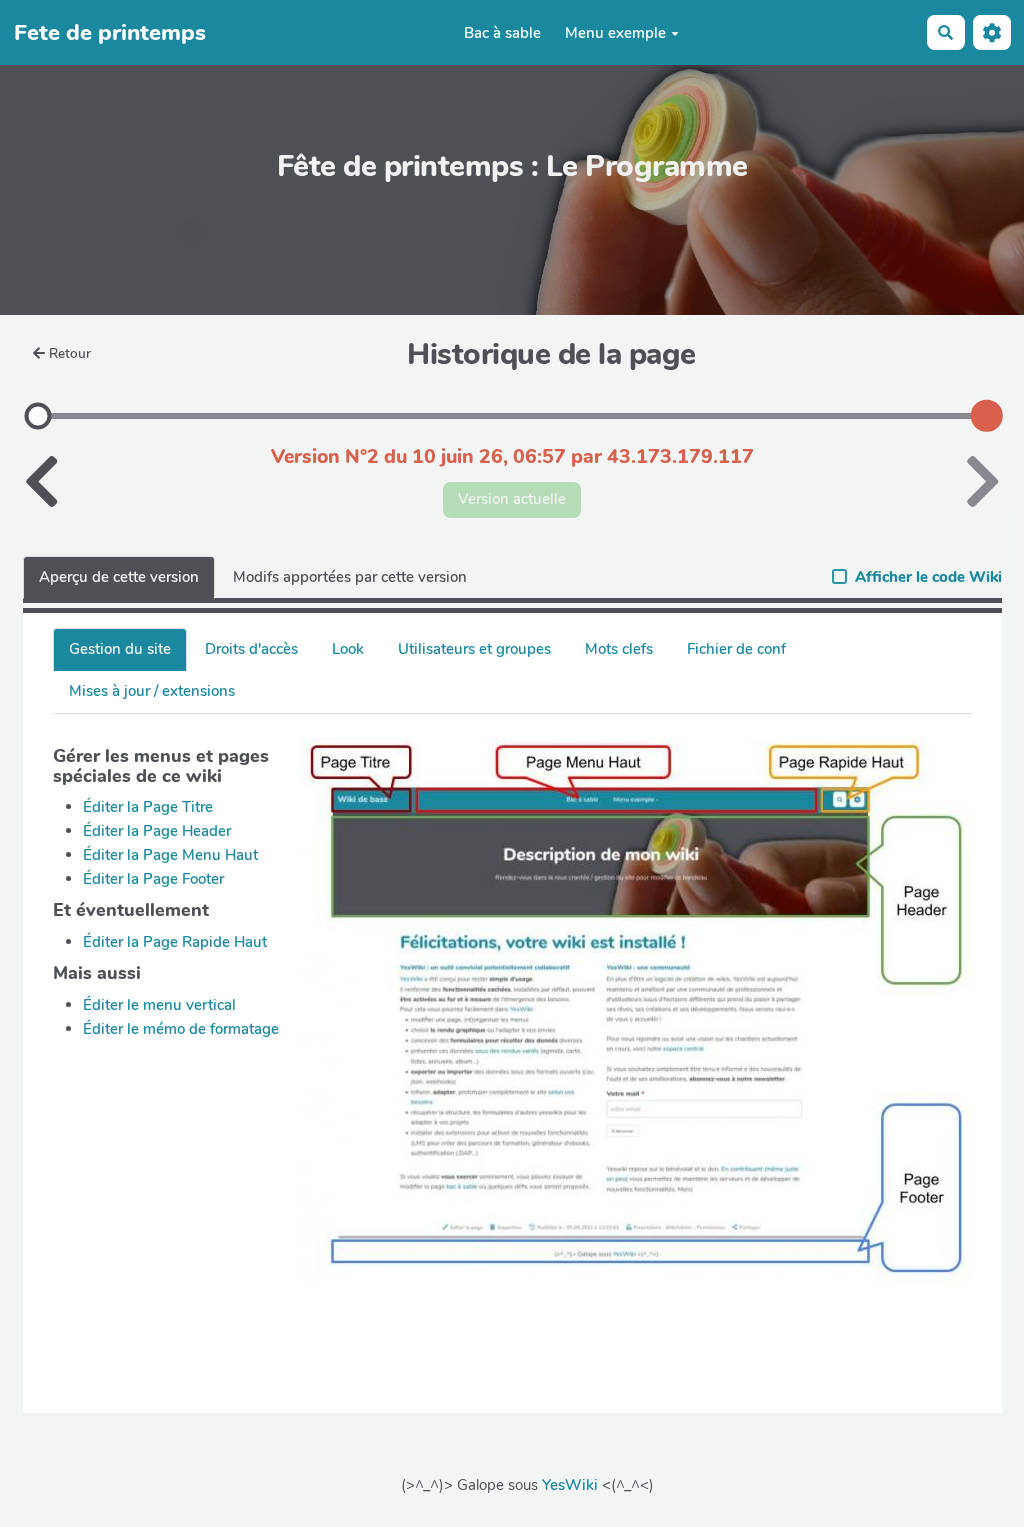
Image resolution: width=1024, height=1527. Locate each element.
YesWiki (570, 1485)
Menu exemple (615, 33)
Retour (70, 353)
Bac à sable (502, 33)
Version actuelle (512, 499)
